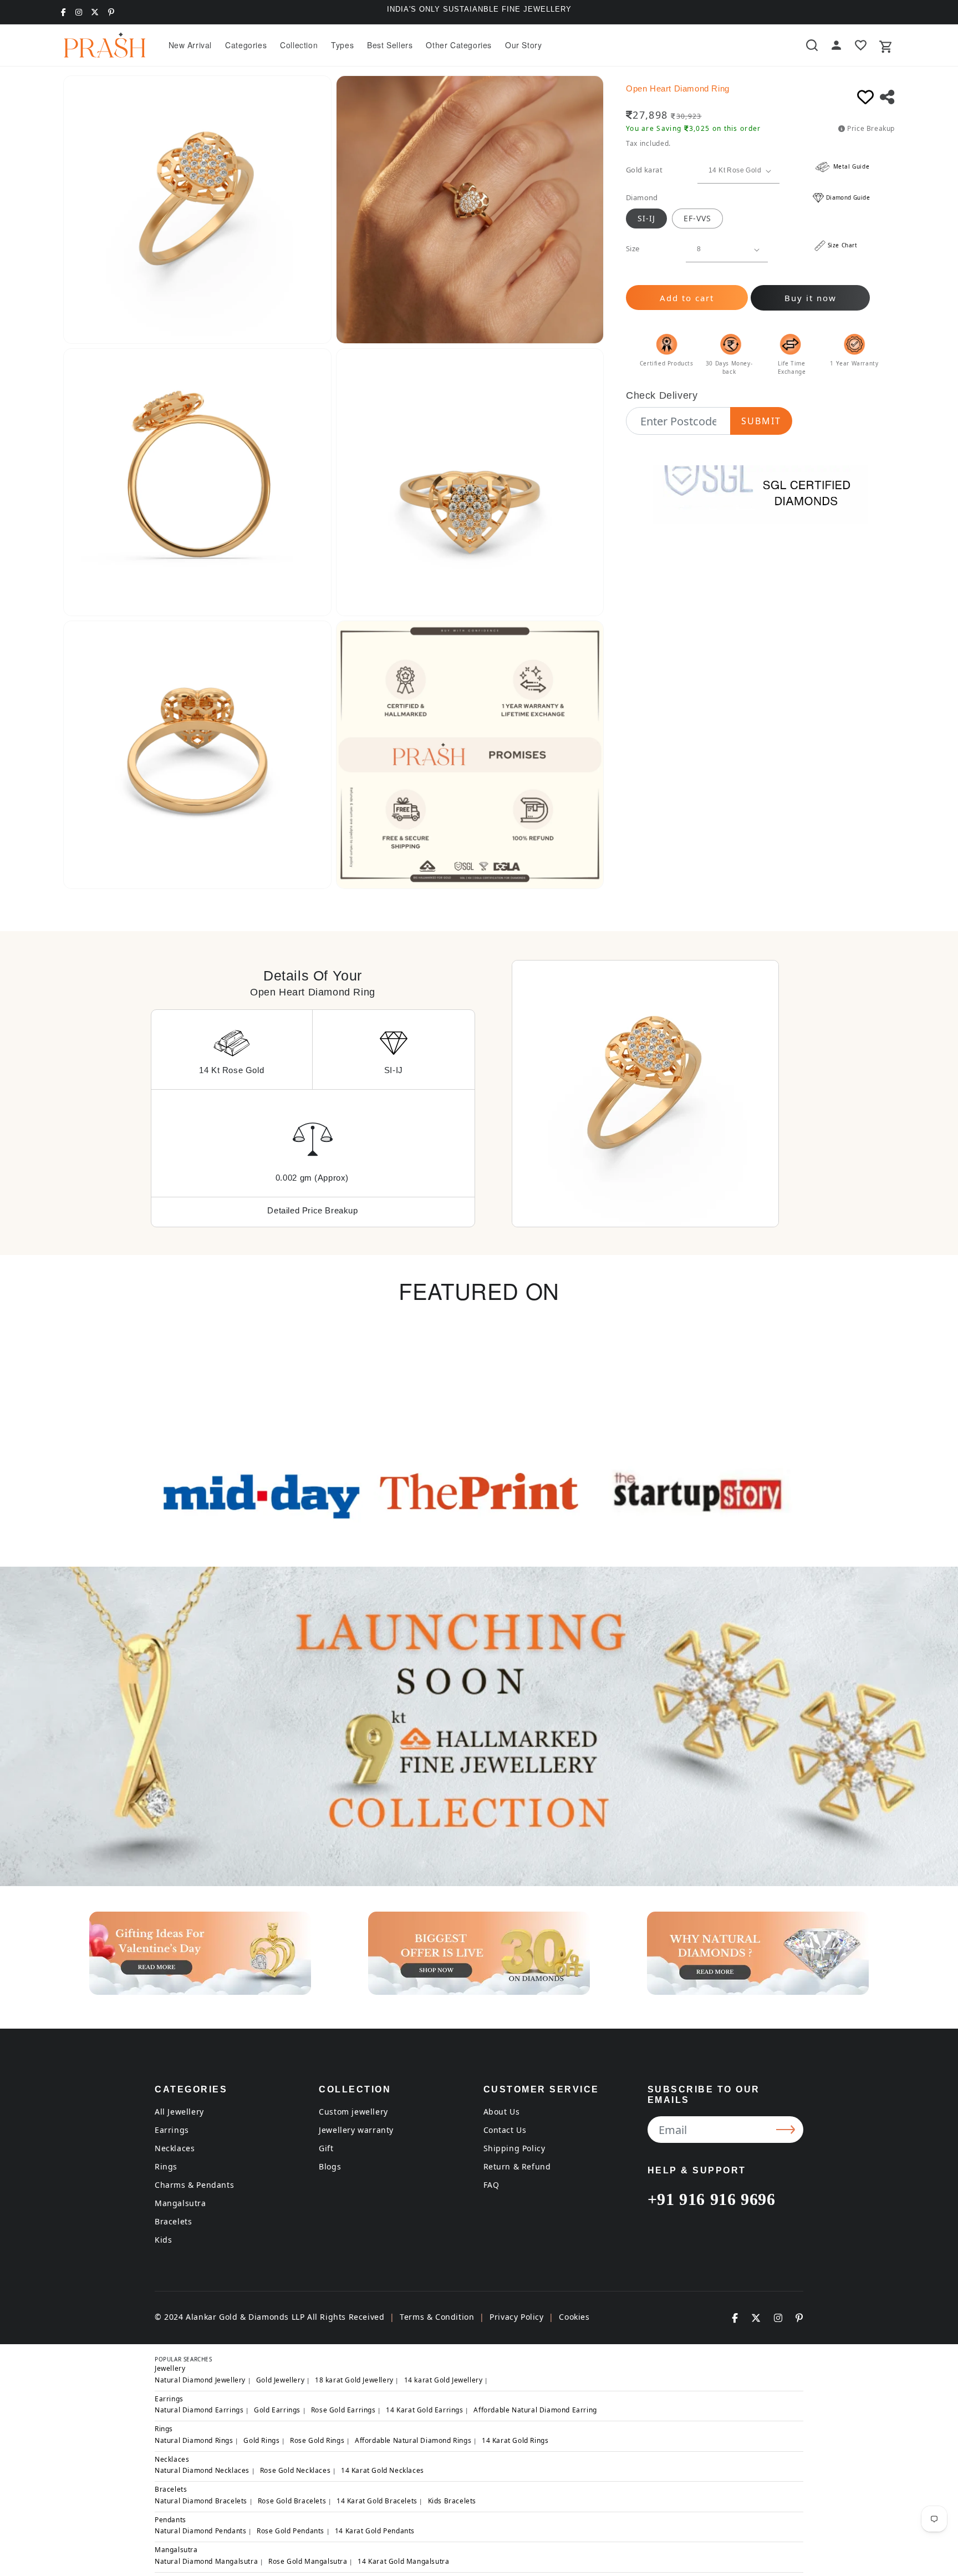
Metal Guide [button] (850, 166)
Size (633, 248)
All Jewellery (179, 2112)
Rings (166, 2166)
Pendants (170, 2520)
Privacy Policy (516, 2317)
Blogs (330, 2166)
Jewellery (170, 2368)
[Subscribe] (787, 2130)
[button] (246, 45)
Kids (163, 2240)
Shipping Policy (514, 2148)
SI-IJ (646, 218)
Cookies (574, 2317)
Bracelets (173, 2221)
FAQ (491, 2185)
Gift (326, 2148)
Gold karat (644, 170)
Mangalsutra (180, 2203)
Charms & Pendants (194, 2185)
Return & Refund (517, 2166)
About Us (502, 2112)
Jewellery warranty (356, 2130)
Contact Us (505, 2130)
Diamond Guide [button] (848, 197)
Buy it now (811, 298)
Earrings (172, 2130)
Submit (761, 421)
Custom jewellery (353, 2112)
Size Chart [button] (843, 245)
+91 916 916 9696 (712, 2199)
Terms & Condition (437, 2317)
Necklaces (175, 2148)
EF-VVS (697, 218)
